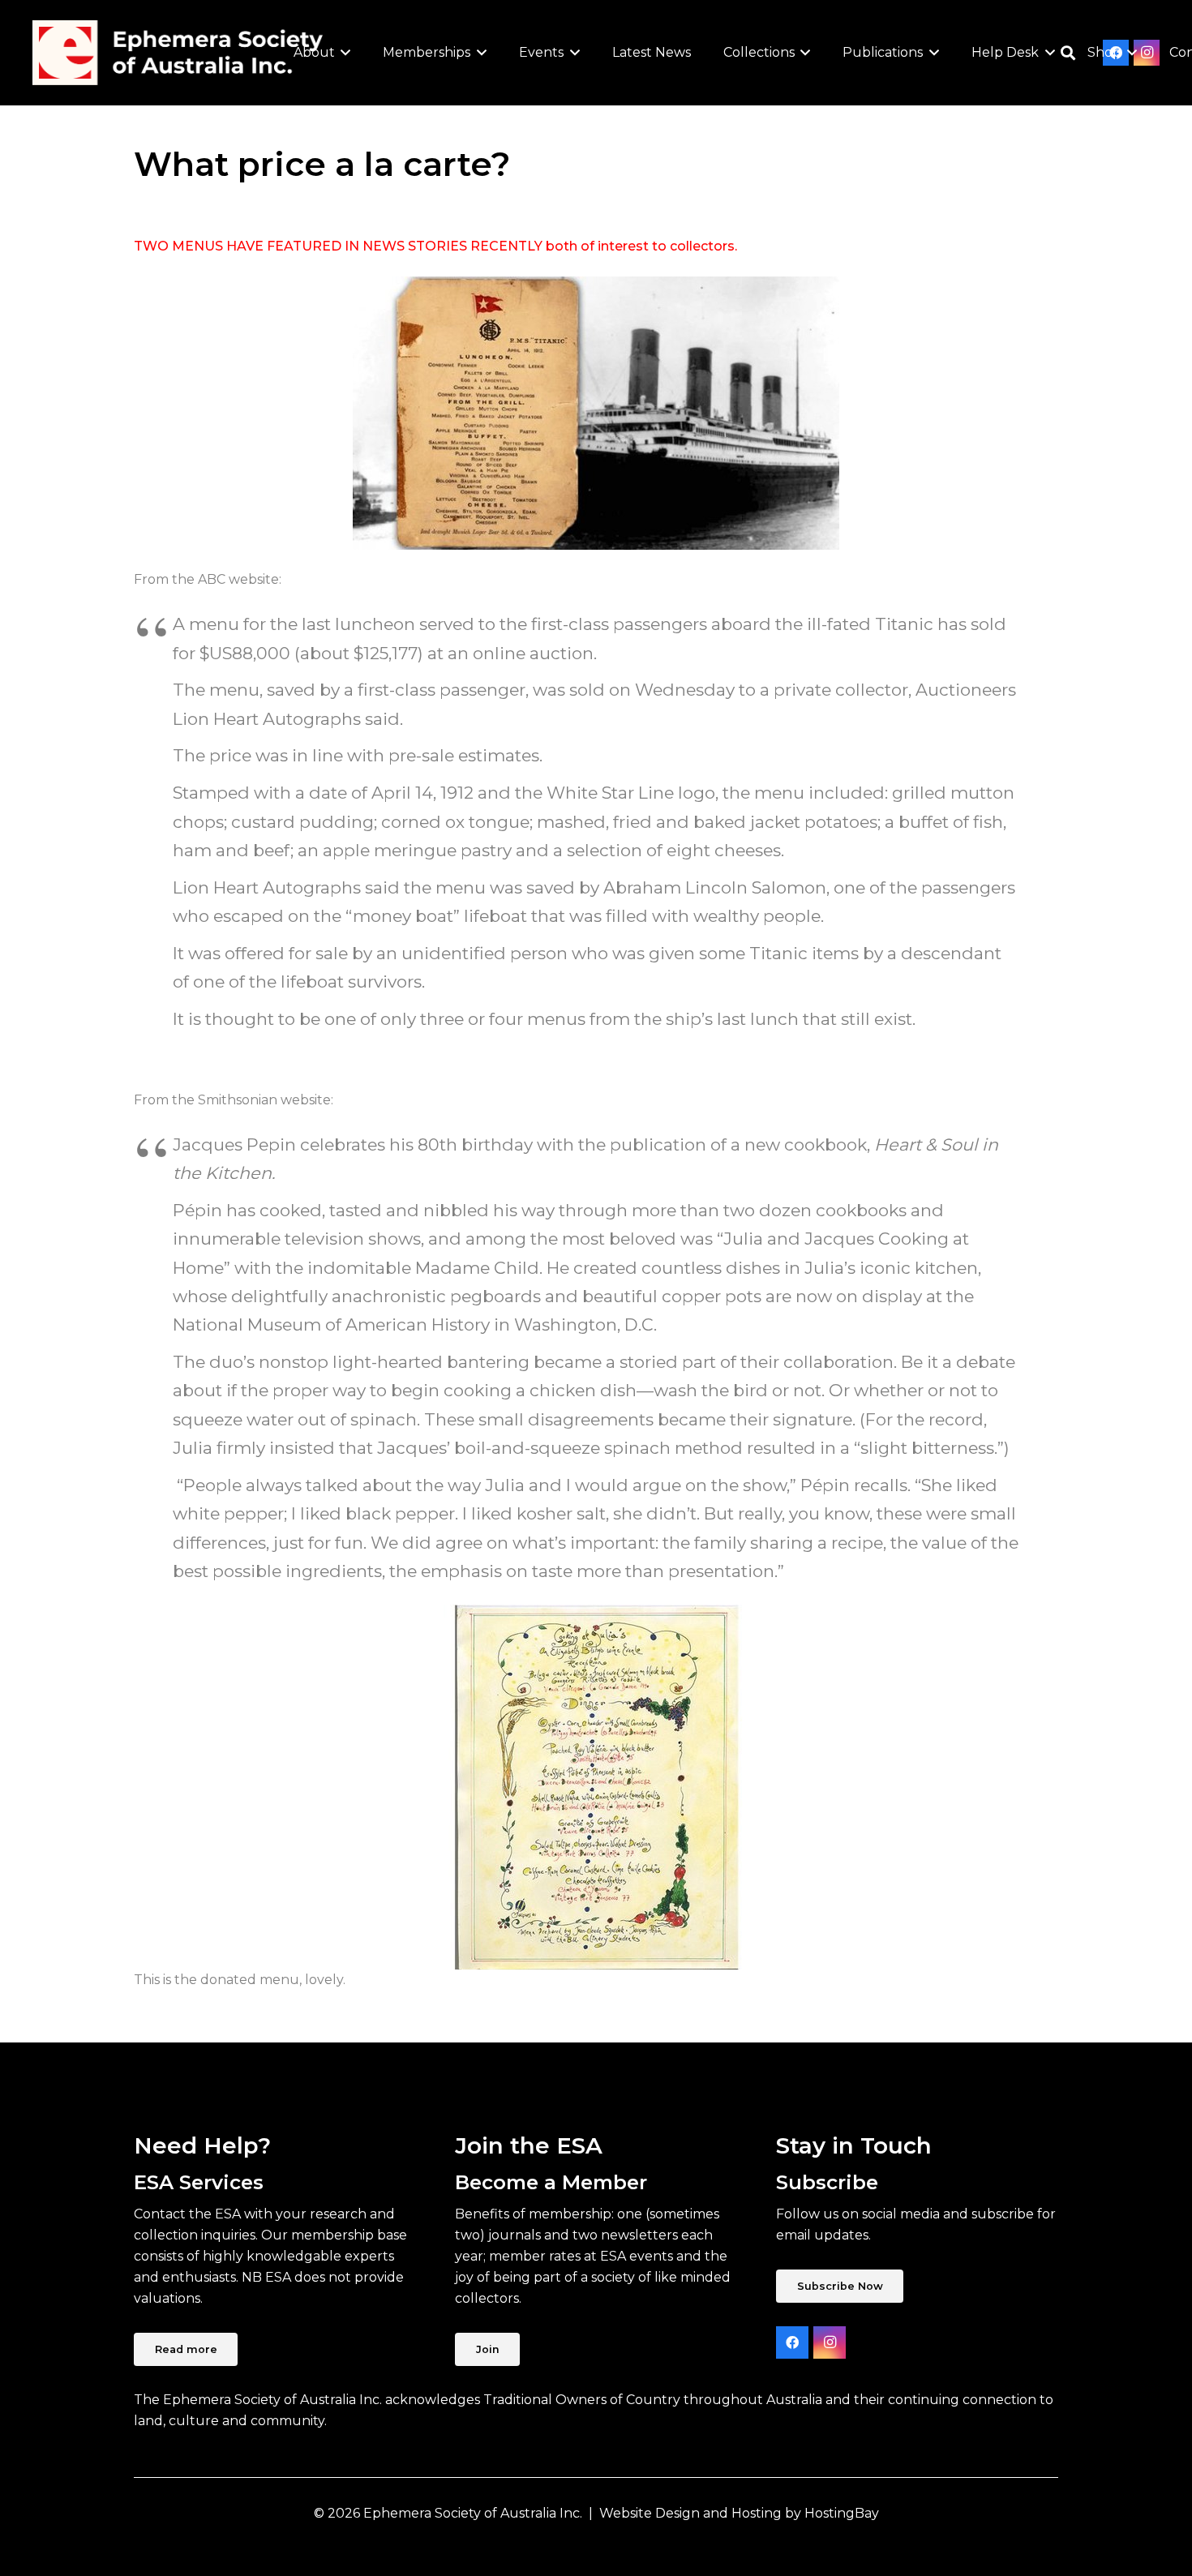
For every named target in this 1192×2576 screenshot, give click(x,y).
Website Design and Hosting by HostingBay (739, 2513)
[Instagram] (830, 2342)
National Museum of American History (331, 1324)
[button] (343, 53)
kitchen (946, 1268)
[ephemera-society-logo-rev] (178, 53)
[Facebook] (792, 2342)
